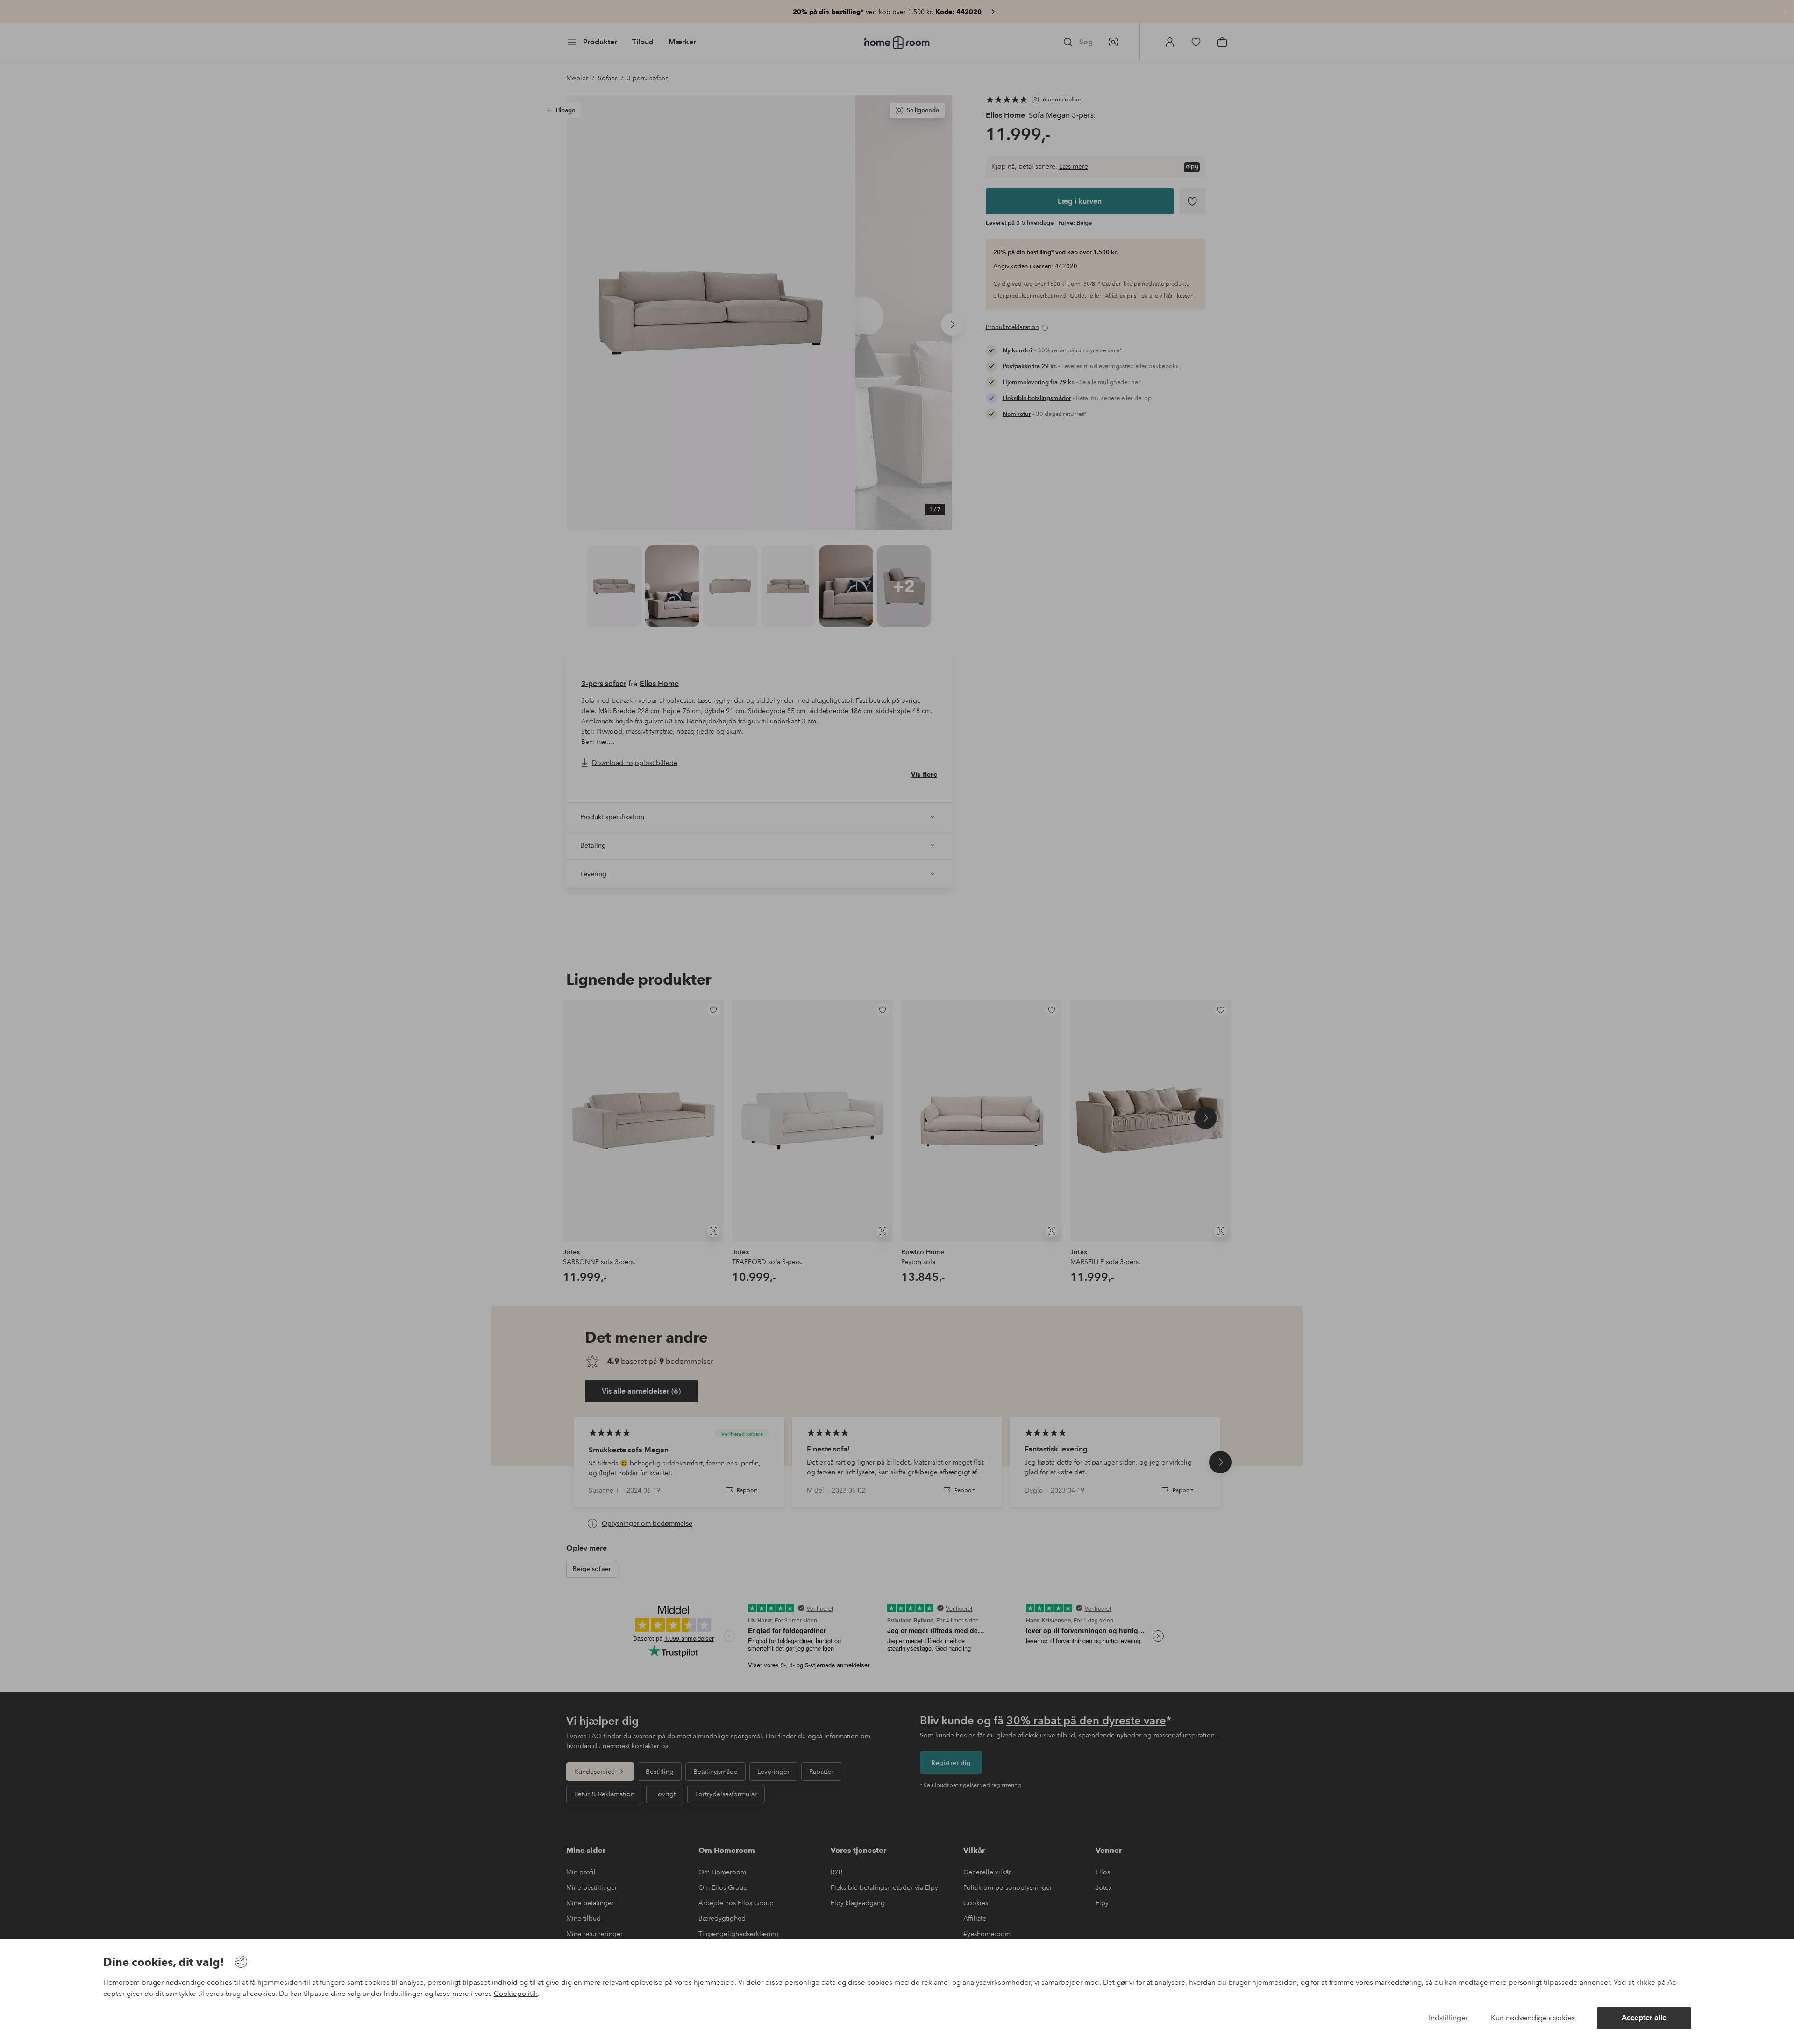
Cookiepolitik (516, 1994)
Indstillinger (1449, 2018)
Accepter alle (1644, 2018)
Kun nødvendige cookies (1533, 2018)
